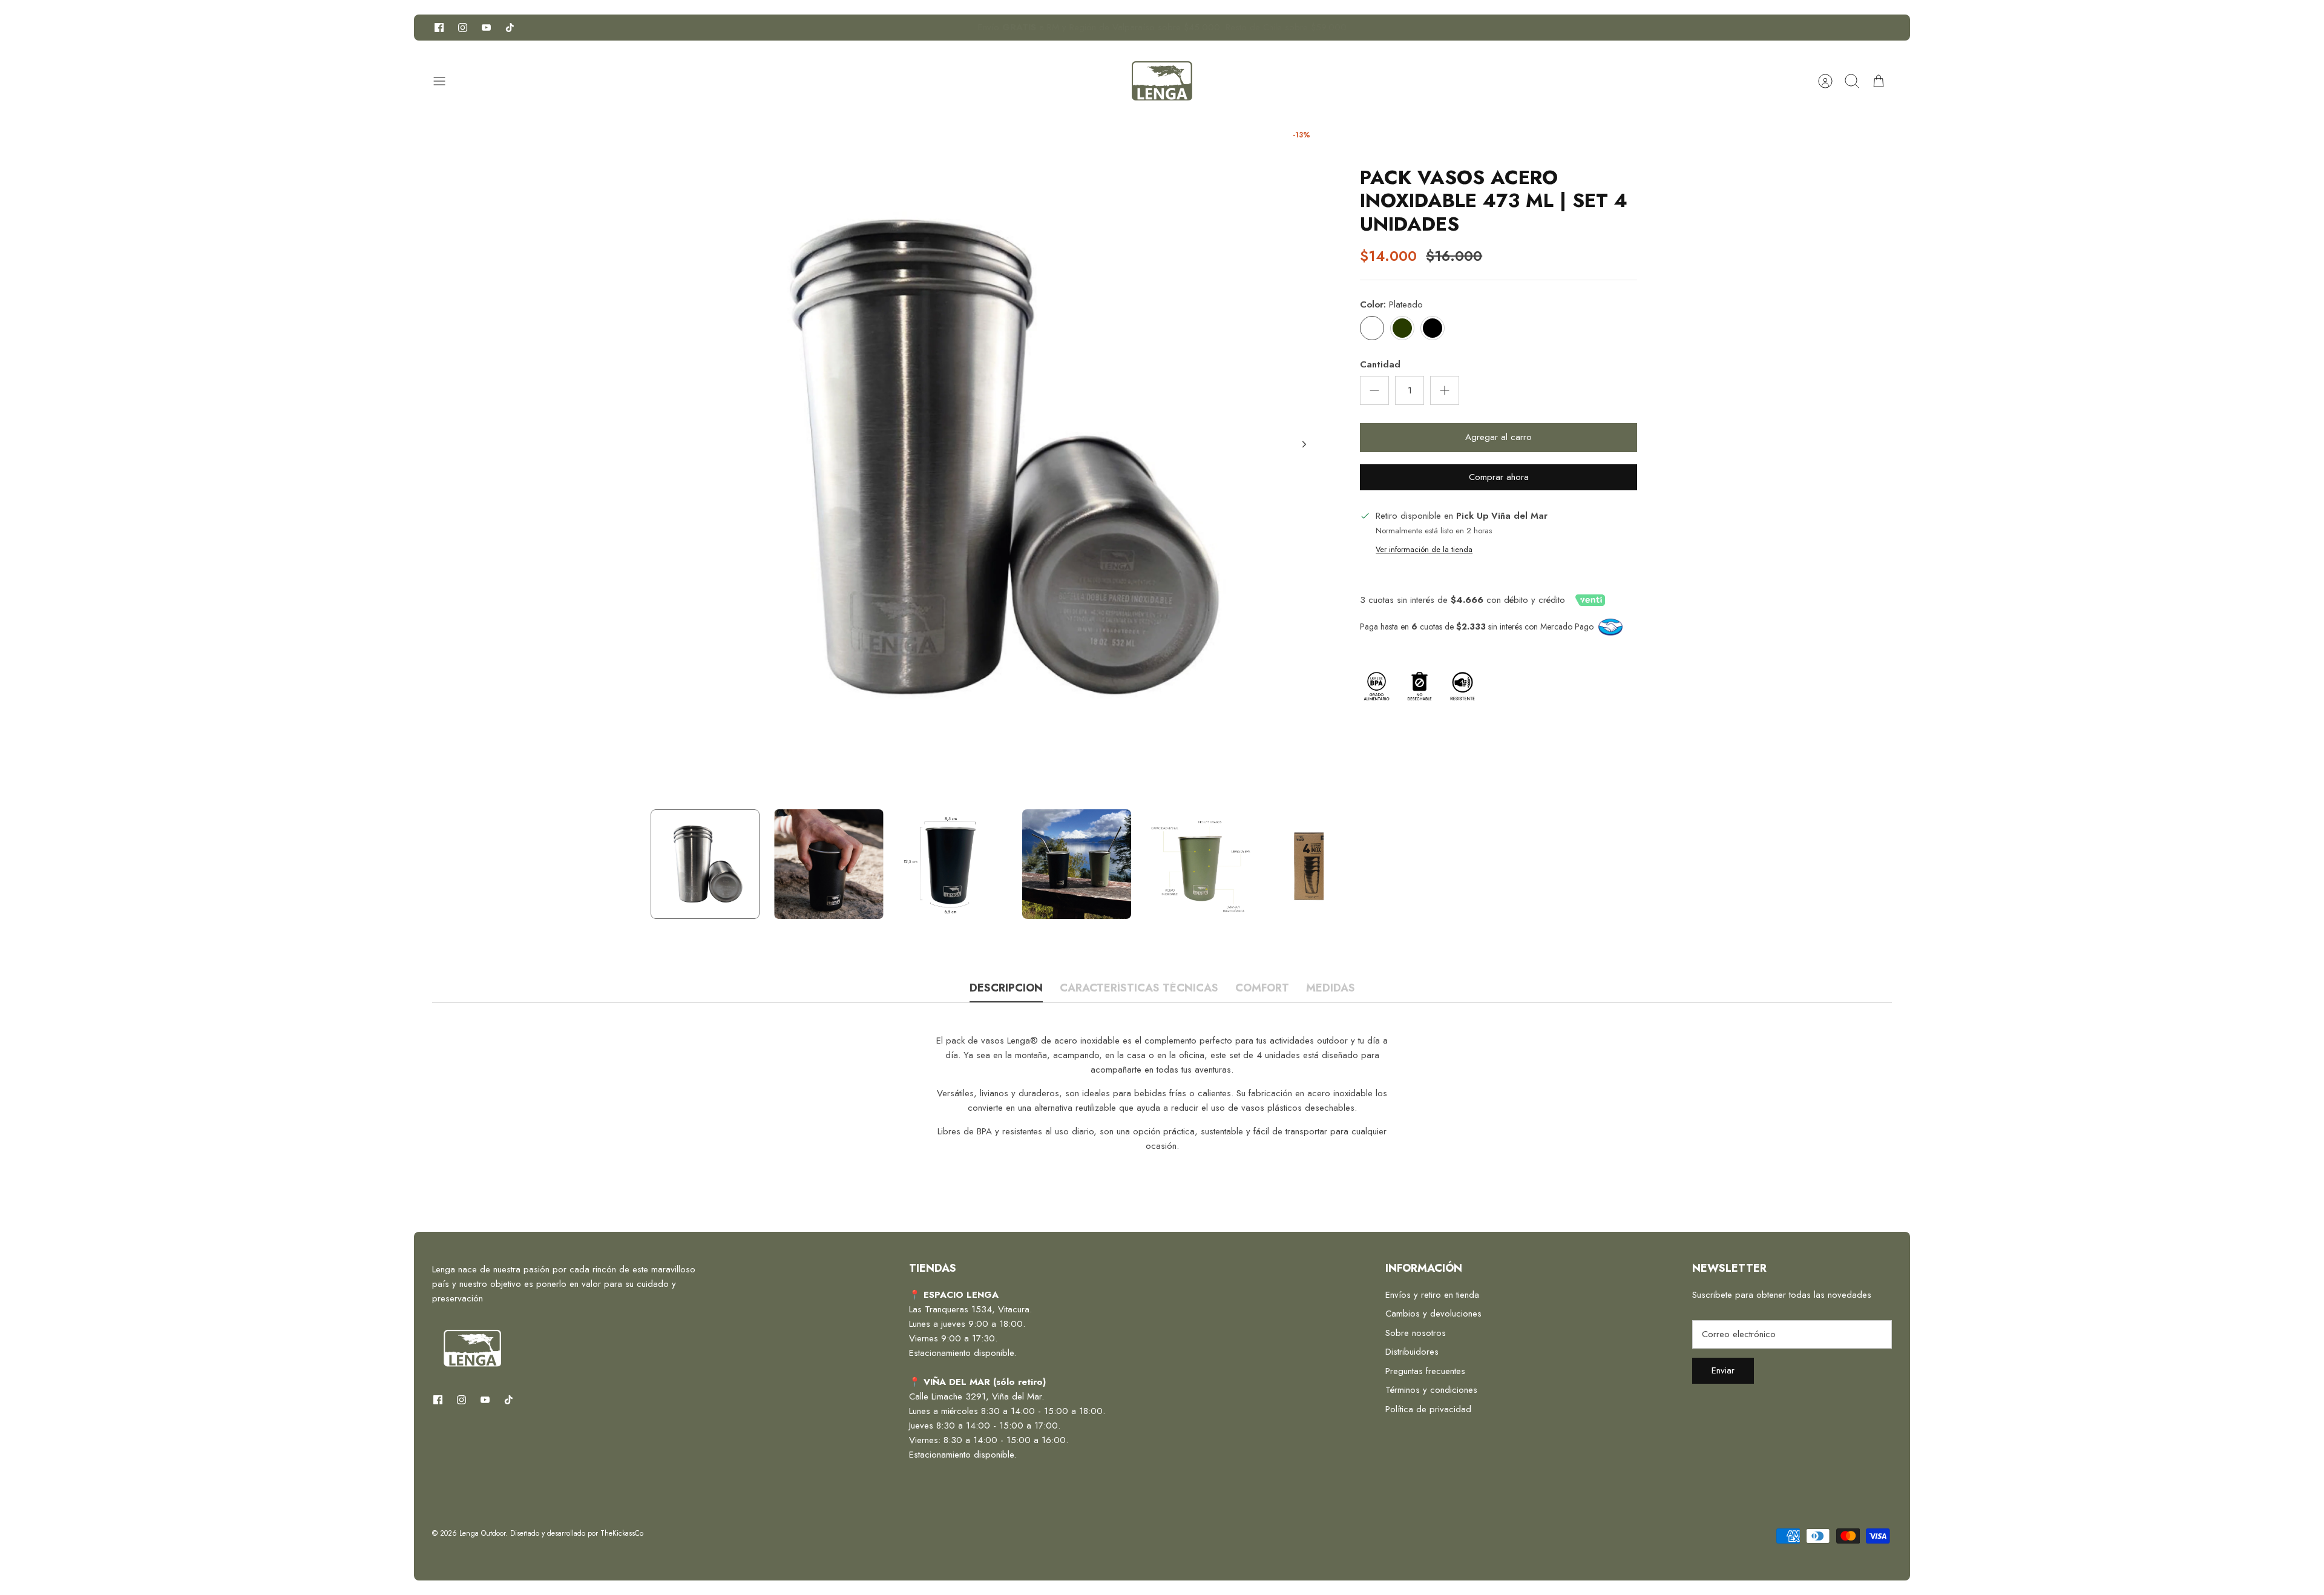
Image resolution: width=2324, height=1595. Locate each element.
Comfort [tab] (1262, 989)
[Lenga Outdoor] (1162, 81)
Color (1391, 305)
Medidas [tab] (1331, 989)
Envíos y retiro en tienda (1432, 1295)
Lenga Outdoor (482, 1533)
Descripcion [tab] (1006, 989)
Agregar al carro (1498, 437)
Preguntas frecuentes (1425, 1371)
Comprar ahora (1499, 477)
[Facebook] (439, 28)
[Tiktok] (510, 28)
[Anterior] (900, 28)
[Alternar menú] (445, 81)
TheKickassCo (622, 1533)
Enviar (1723, 1370)
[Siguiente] (1424, 28)
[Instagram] (463, 28)
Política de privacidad (1428, 1409)
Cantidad (1380, 365)
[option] (987, 458)
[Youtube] (486, 28)
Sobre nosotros (1416, 1333)
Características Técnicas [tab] (1139, 989)
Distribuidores (1412, 1352)
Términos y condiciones (1431, 1390)
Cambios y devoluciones (1433, 1314)
